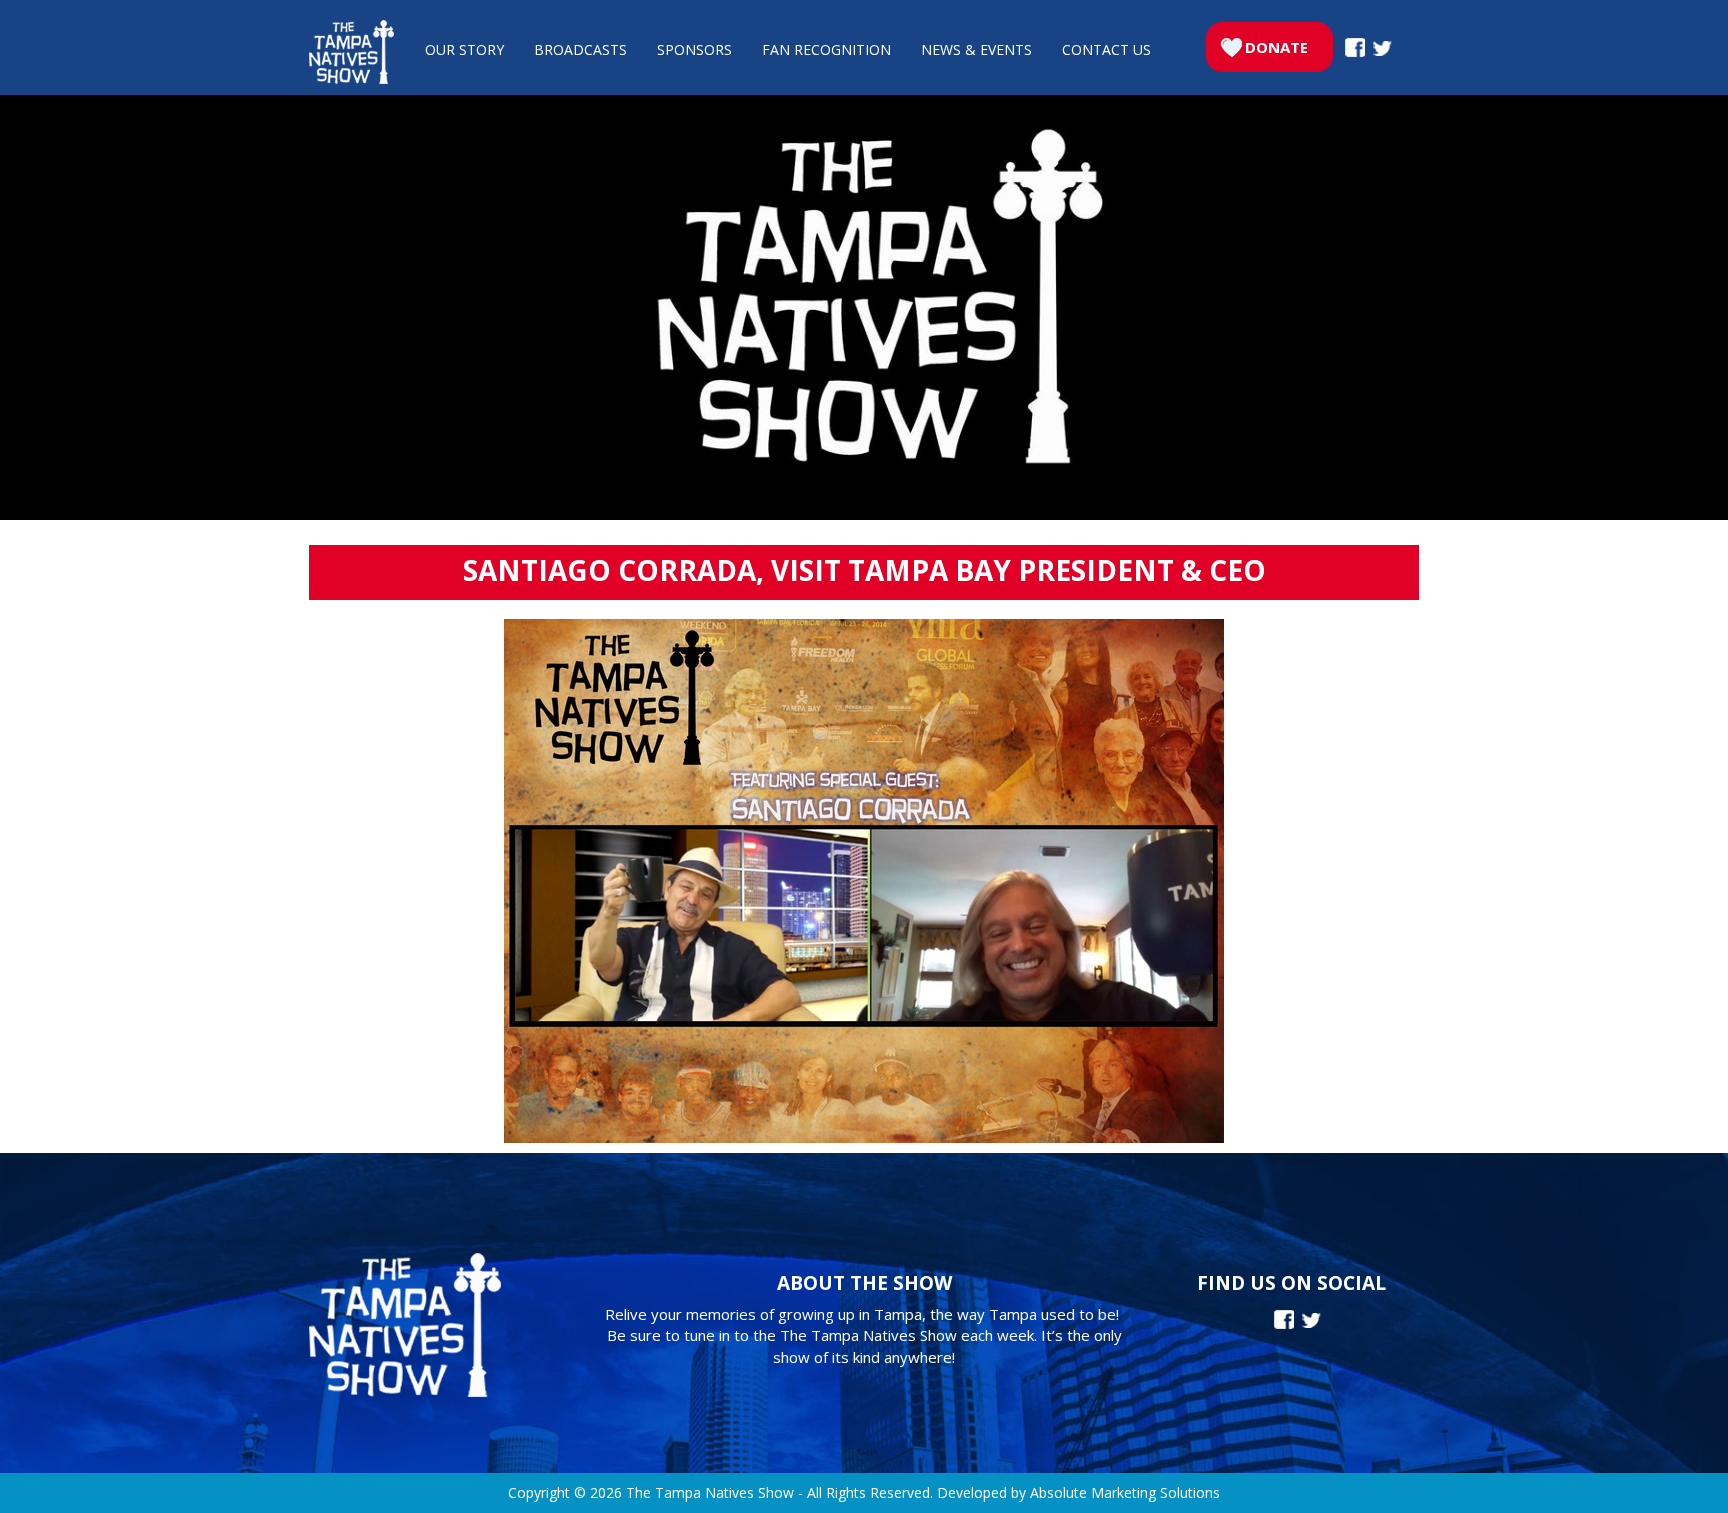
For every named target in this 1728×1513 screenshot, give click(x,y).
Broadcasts (580, 49)
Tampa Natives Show (351, 52)
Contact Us (1106, 49)
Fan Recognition (826, 49)
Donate (1276, 47)
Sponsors (694, 49)
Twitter (1382, 48)
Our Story (464, 49)
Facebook (1355, 47)
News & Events (976, 49)
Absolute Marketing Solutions (1125, 1492)
